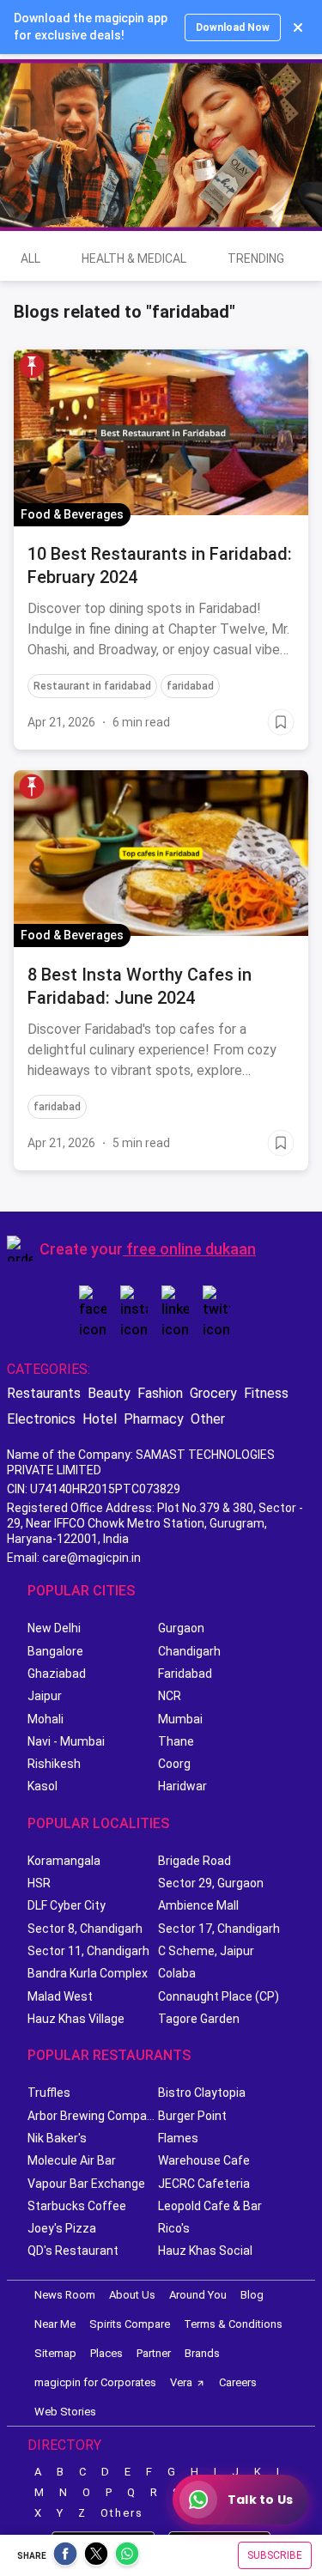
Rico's (174, 2228)
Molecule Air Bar (72, 2160)
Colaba (177, 1973)
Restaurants (44, 1393)
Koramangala (64, 1861)
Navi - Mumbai (66, 1741)
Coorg (174, 1764)
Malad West (60, 1996)
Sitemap (55, 2353)
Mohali (46, 1719)
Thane (176, 1741)
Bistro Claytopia (202, 2093)
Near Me (55, 2324)
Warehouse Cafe (204, 2160)
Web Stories (65, 2412)
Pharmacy (154, 1419)
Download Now (233, 27)
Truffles (49, 2093)
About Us (132, 2295)
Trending (256, 258)
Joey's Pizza (62, 2228)
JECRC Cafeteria (204, 2184)
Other (208, 1419)
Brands (202, 2353)
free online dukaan (191, 1249)
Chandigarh (189, 1651)
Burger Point (192, 2116)
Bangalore (55, 1651)
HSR (39, 1883)
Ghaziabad (57, 1674)
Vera (181, 2382)
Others (122, 2513)
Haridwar (182, 1786)
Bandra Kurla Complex (88, 1973)
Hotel (100, 1419)
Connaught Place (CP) (219, 1996)
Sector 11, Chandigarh (88, 1951)
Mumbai (180, 1719)
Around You (198, 2295)
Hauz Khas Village (76, 2019)
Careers (238, 2382)
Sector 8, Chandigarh (85, 1929)
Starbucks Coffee (77, 2206)
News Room (65, 2295)
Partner (154, 2353)
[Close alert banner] (298, 27)
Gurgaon (181, 1628)
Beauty (109, 1393)
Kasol (43, 1786)
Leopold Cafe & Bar (210, 2206)
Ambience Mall (198, 1905)
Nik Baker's (57, 2138)
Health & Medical (134, 258)
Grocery (213, 1393)
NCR (170, 1696)
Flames (178, 2138)
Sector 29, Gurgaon (211, 1883)
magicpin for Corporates (95, 2382)
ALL (30, 258)
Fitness (266, 1393)
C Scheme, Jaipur (206, 1951)
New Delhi (54, 1628)
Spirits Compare (130, 2324)
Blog (252, 2295)
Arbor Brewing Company (93, 2116)
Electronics (41, 1419)
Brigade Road (194, 1861)
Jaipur (45, 1696)
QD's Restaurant (73, 2251)
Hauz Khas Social (205, 2251)
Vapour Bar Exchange (86, 2184)
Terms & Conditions (233, 2324)
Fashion (160, 1393)
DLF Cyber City (67, 1905)
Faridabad (185, 1674)
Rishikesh (54, 1764)
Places (106, 2353)
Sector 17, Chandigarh (219, 1929)
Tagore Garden (199, 2019)
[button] (32, 366)
